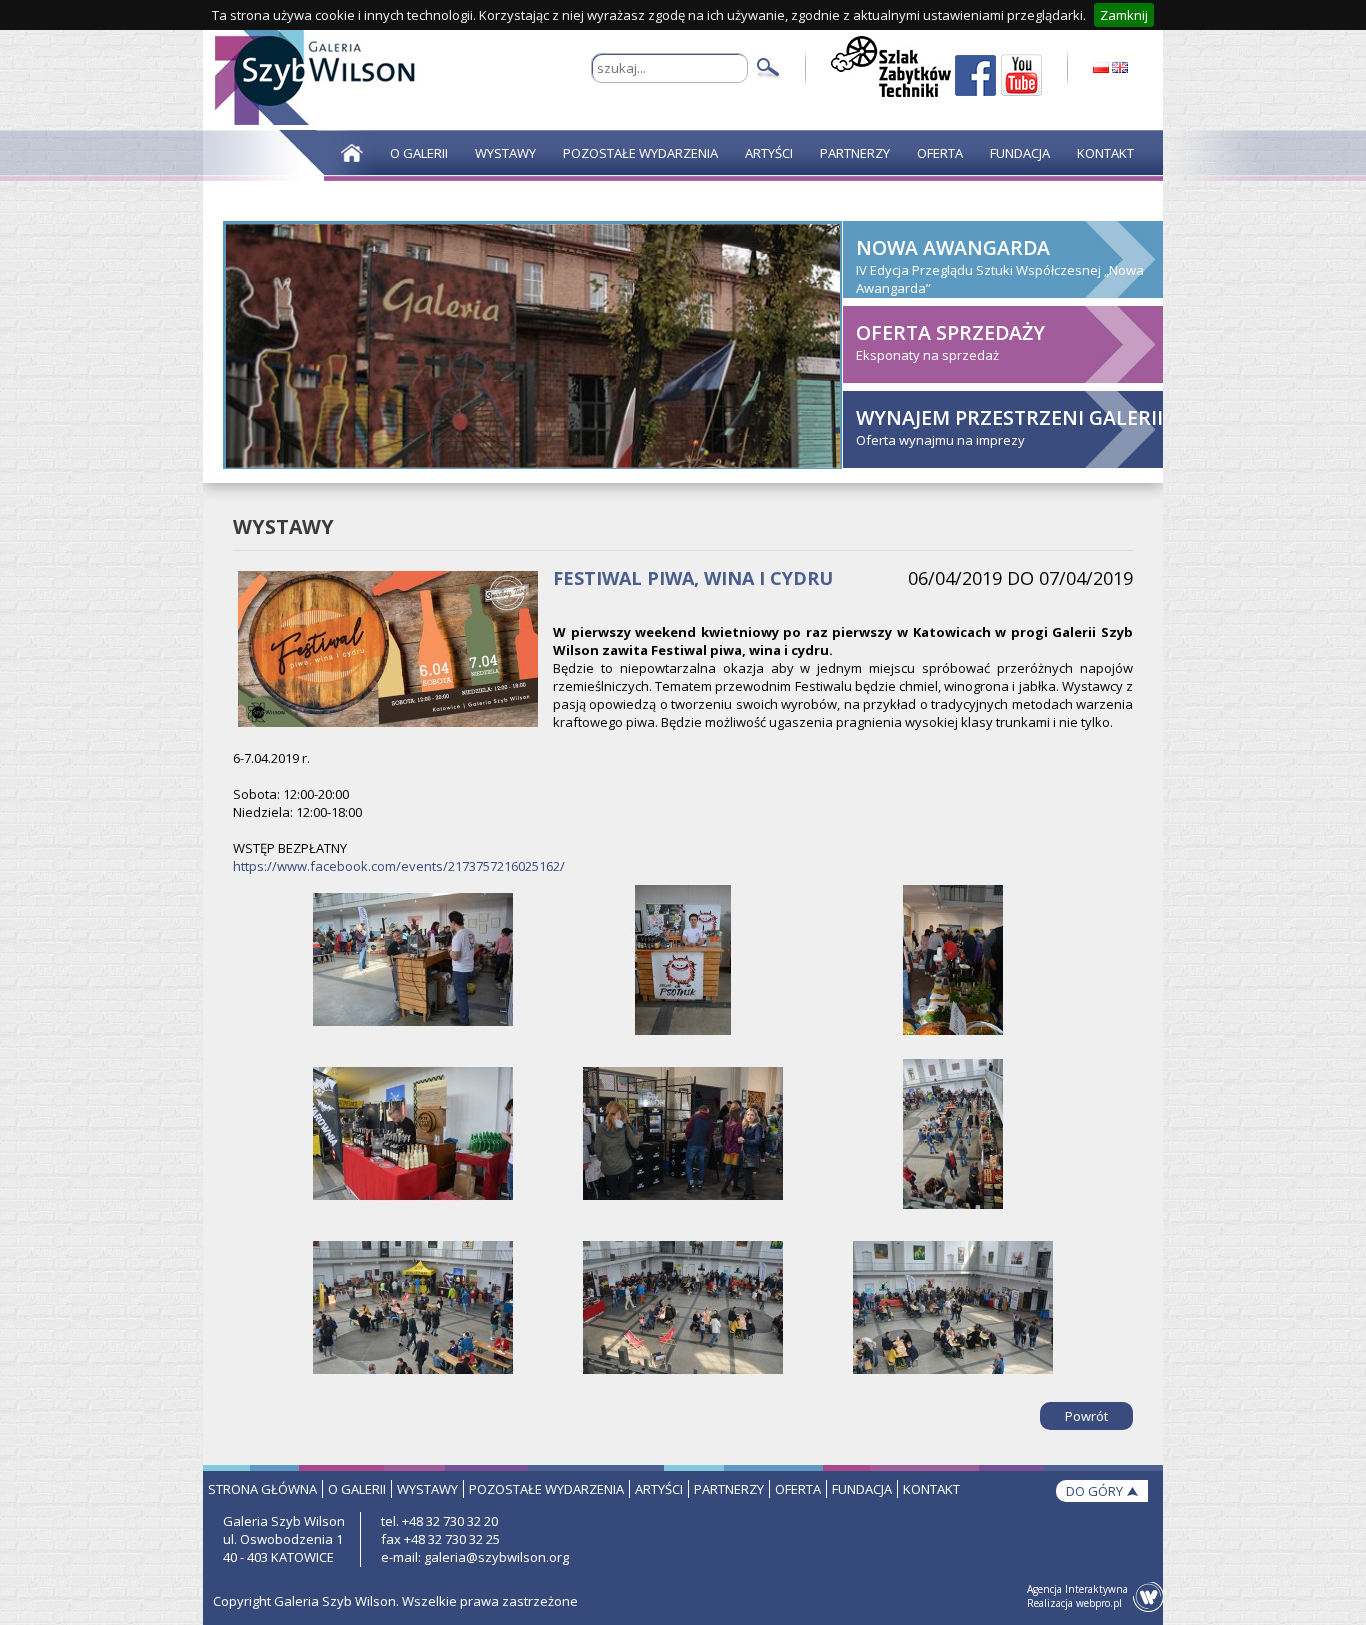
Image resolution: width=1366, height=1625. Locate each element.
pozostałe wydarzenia (546, 1489)
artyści (659, 1489)
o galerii (357, 1489)
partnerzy (729, 1489)
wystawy (427, 1489)
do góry (1094, 1491)
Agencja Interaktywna (1077, 1589)
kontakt (931, 1489)
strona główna (262, 1489)
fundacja (862, 1489)
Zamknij (1124, 15)
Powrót (1086, 1416)
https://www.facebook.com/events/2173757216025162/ (399, 866)
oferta (798, 1489)
